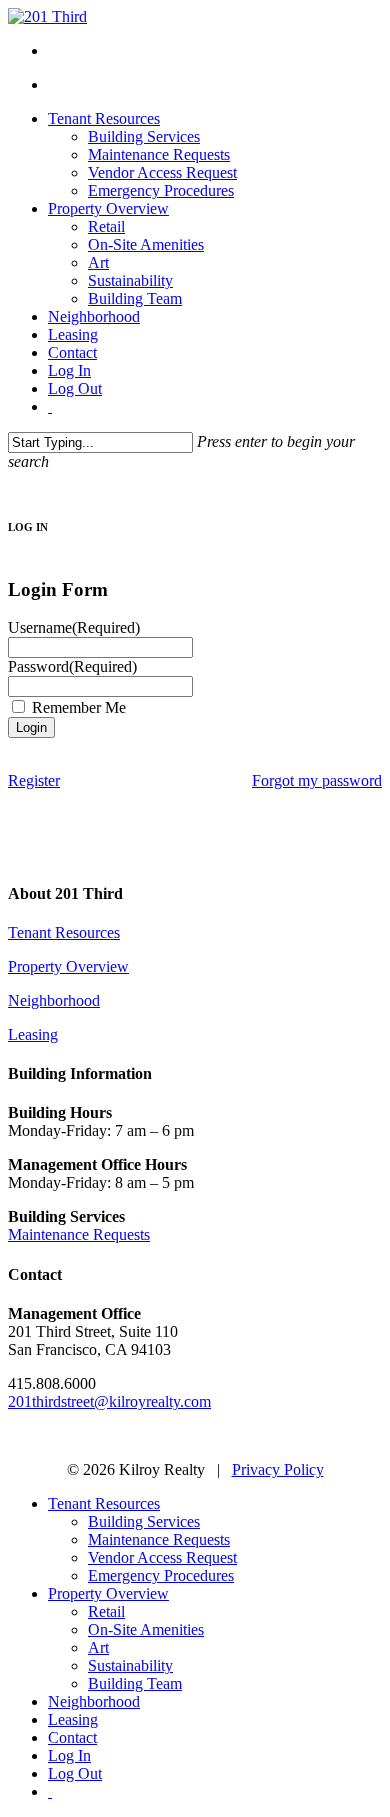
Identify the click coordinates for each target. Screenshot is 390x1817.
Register (34, 780)
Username (74, 627)
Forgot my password (317, 780)
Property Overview (68, 966)
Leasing (33, 1034)
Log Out (75, 1773)
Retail (106, 1611)
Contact (72, 1737)
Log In (69, 1755)
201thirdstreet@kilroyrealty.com (109, 1401)
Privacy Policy (278, 1469)
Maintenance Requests (79, 1234)
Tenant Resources (64, 932)
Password (72, 666)
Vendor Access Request (162, 1557)
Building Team (135, 1683)
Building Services (144, 1521)
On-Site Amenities (146, 1629)
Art (98, 1647)
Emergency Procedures (161, 1575)
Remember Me (79, 707)
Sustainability (130, 1665)
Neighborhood (54, 1000)
